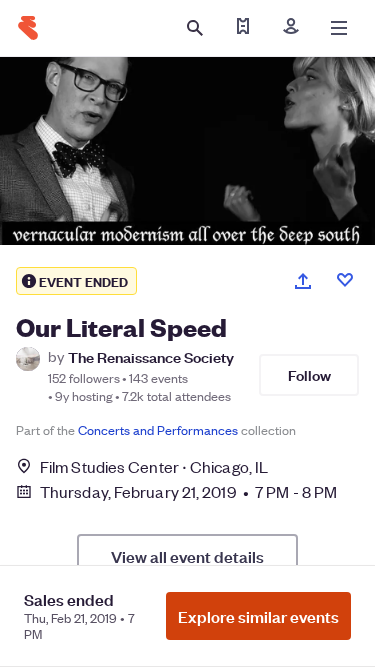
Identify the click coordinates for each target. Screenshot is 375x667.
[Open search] (195, 28)
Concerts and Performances (158, 429)
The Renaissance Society (151, 356)
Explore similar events (258, 616)
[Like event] (345, 280)
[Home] (28, 28)
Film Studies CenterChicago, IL (154, 466)
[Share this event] (303, 281)
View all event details (187, 556)
